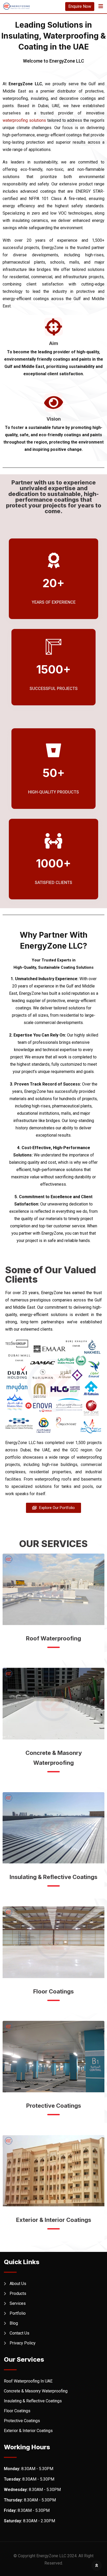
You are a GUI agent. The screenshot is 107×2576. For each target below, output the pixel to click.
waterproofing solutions (24, 120)
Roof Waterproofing (53, 1638)
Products (18, 2293)
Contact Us (19, 2333)
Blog (14, 2323)
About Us (18, 2284)
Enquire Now (80, 6)
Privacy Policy (23, 2343)
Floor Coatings (53, 1991)
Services (18, 2303)
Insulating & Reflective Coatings (53, 1877)
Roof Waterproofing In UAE (28, 2381)
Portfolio (18, 2313)
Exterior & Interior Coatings (54, 2220)
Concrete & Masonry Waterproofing (36, 2391)
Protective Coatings (54, 2106)
